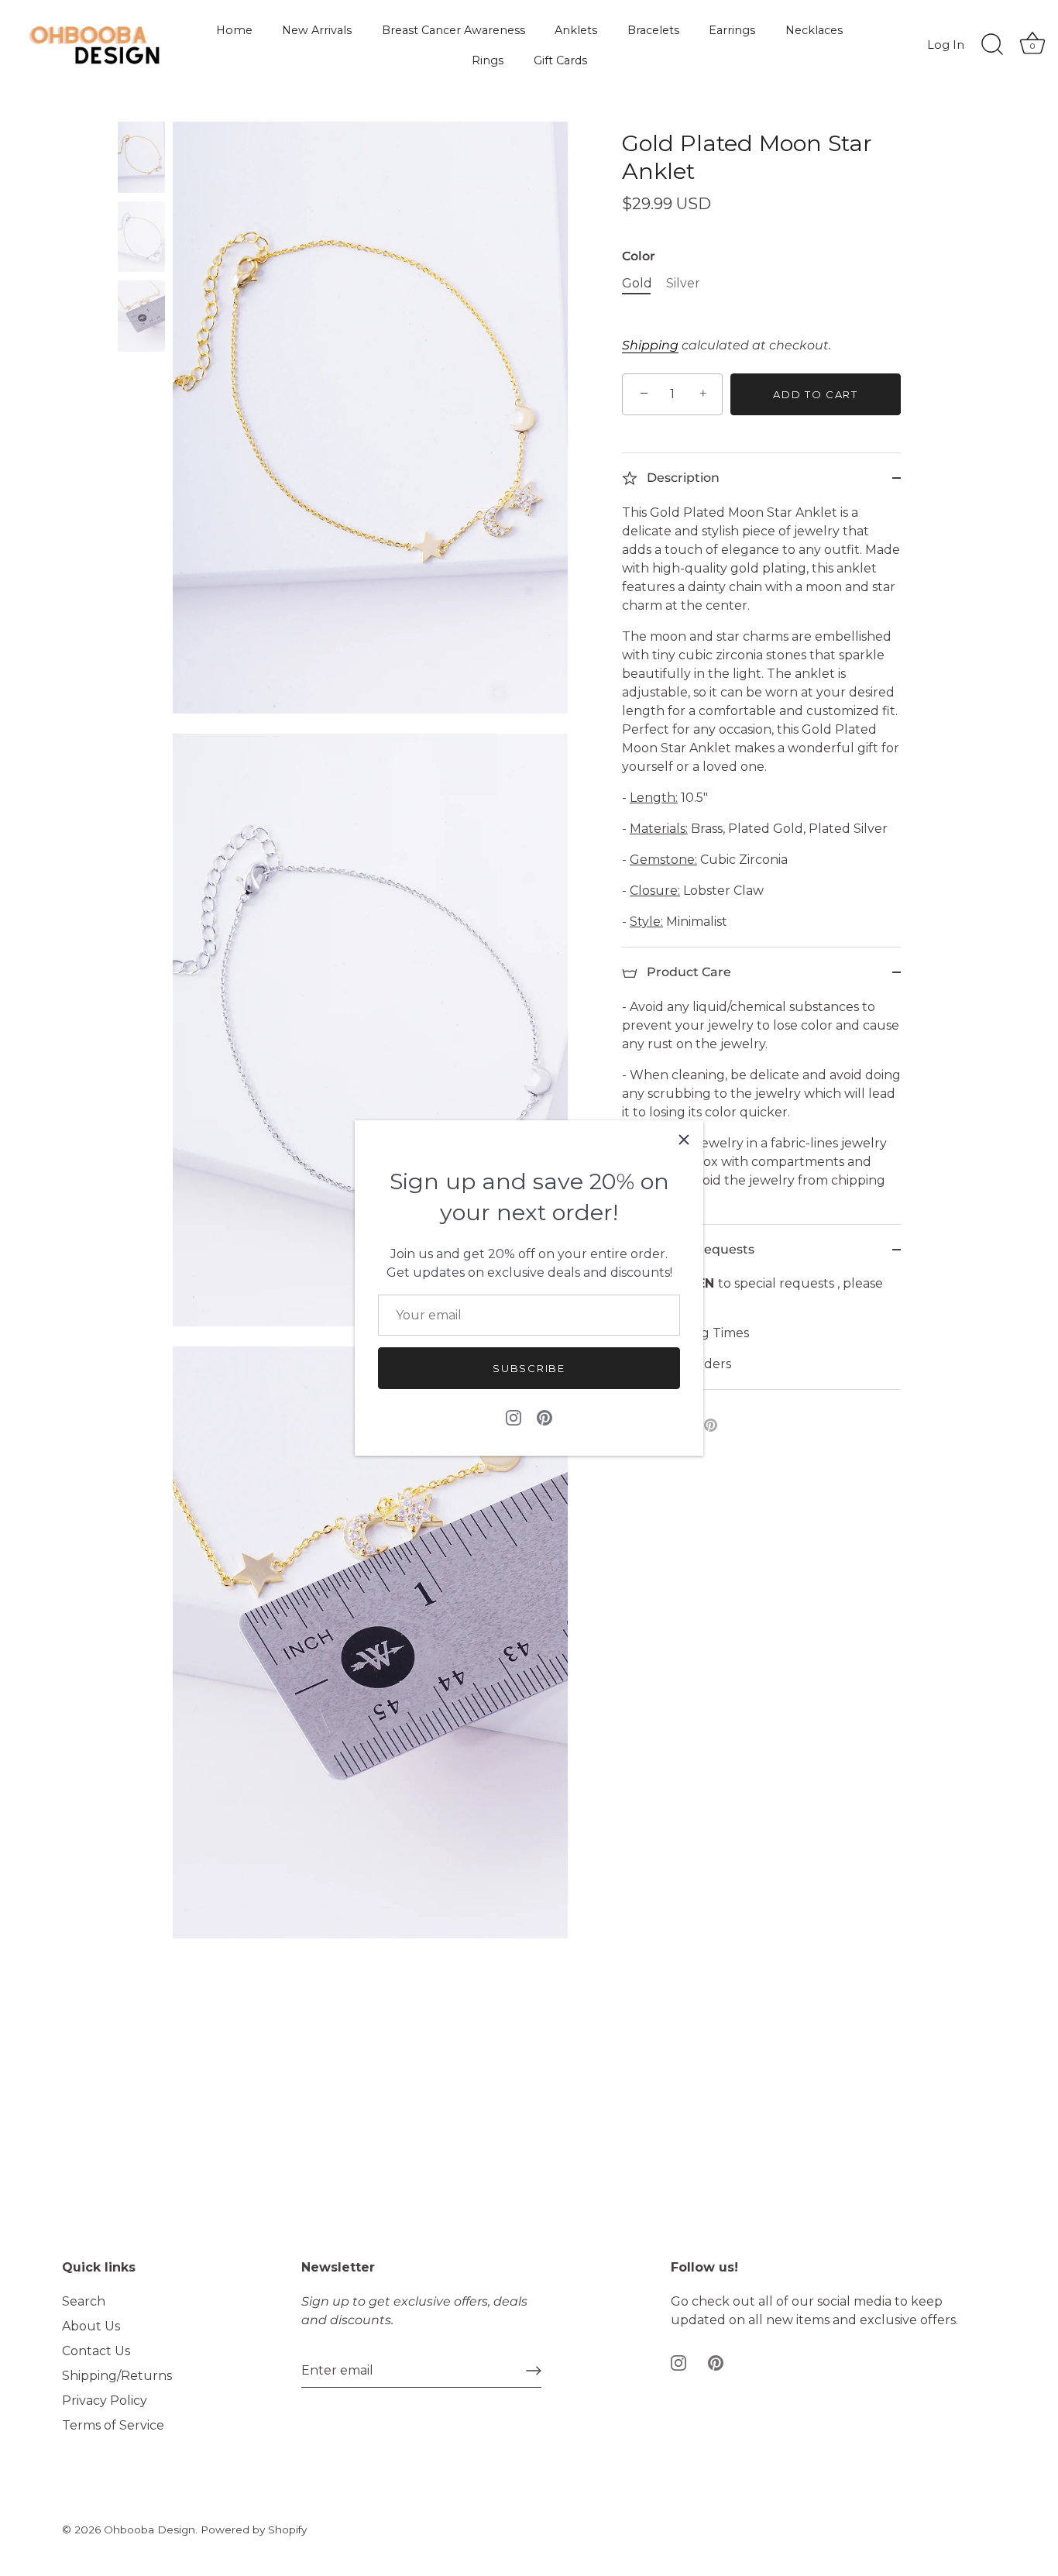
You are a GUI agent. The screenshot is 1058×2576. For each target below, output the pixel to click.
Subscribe (529, 1368)
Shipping (650, 345)
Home (234, 30)
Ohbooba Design (149, 2530)
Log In (946, 45)
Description (682, 478)
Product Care (687, 972)
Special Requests (699, 1249)
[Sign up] (534, 2371)
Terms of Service (113, 2425)
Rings (488, 60)
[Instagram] (514, 1417)
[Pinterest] (544, 1417)
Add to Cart (816, 394)
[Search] (992, 45)
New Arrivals (317, 30)
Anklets (576, 30)
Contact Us (96, 2351)
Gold (637, 283)
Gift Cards (560, 60)
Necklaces (814, 30)
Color (639, 256)
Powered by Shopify (254, 2530)
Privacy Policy (105, 2401)
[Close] (684, 1140)
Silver (683, 283)
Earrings (732, 30)
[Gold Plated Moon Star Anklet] (141, 157)
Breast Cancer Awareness (453, 30)
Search (84, 2301)
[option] (141, 160)
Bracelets (653, 30)
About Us (91, 2326)
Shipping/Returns (117, 2376)
